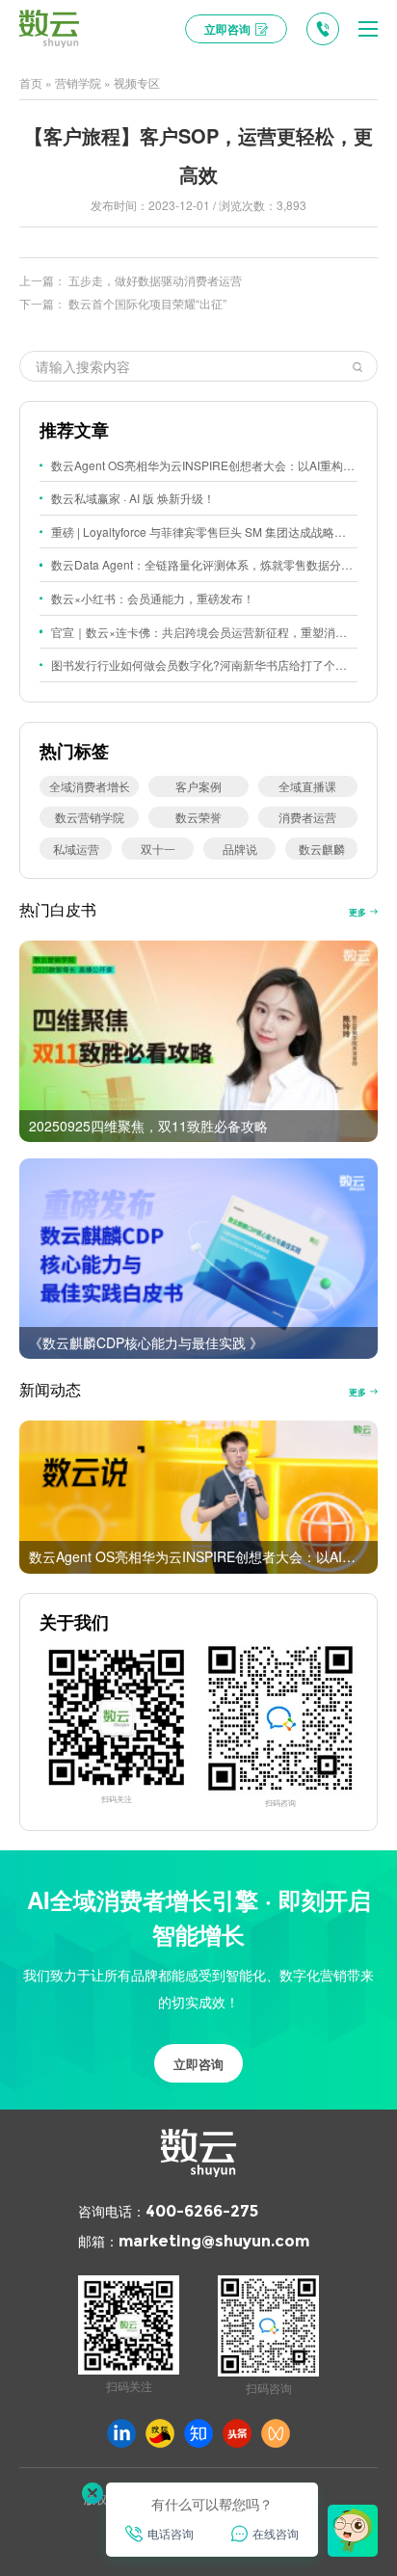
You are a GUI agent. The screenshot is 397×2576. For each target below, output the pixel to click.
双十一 (158, 849)
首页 (31, 82)
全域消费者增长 (90, 786)
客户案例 (198, 786)
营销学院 (78, 82)
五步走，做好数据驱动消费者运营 (155, 280)
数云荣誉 (198, 817)
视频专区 (137, 82)
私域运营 (76, 849)
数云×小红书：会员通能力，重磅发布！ (153, 598)
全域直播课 (307, 786)
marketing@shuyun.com (214, 2241)
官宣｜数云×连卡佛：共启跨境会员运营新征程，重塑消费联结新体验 (204, 632)
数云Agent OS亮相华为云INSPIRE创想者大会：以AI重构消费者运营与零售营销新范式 (204, 465)
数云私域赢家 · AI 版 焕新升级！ (133, 498)
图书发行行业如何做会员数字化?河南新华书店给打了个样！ (204, 664)
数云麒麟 (322, 849)
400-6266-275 (202, 2211)
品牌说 (240, 849)
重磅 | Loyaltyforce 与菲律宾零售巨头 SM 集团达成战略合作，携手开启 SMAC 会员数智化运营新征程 (204, 531)
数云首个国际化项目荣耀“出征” (147, 303)
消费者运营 (307, 817)
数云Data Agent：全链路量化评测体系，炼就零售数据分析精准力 (204, 564)
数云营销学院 (90, 817)
